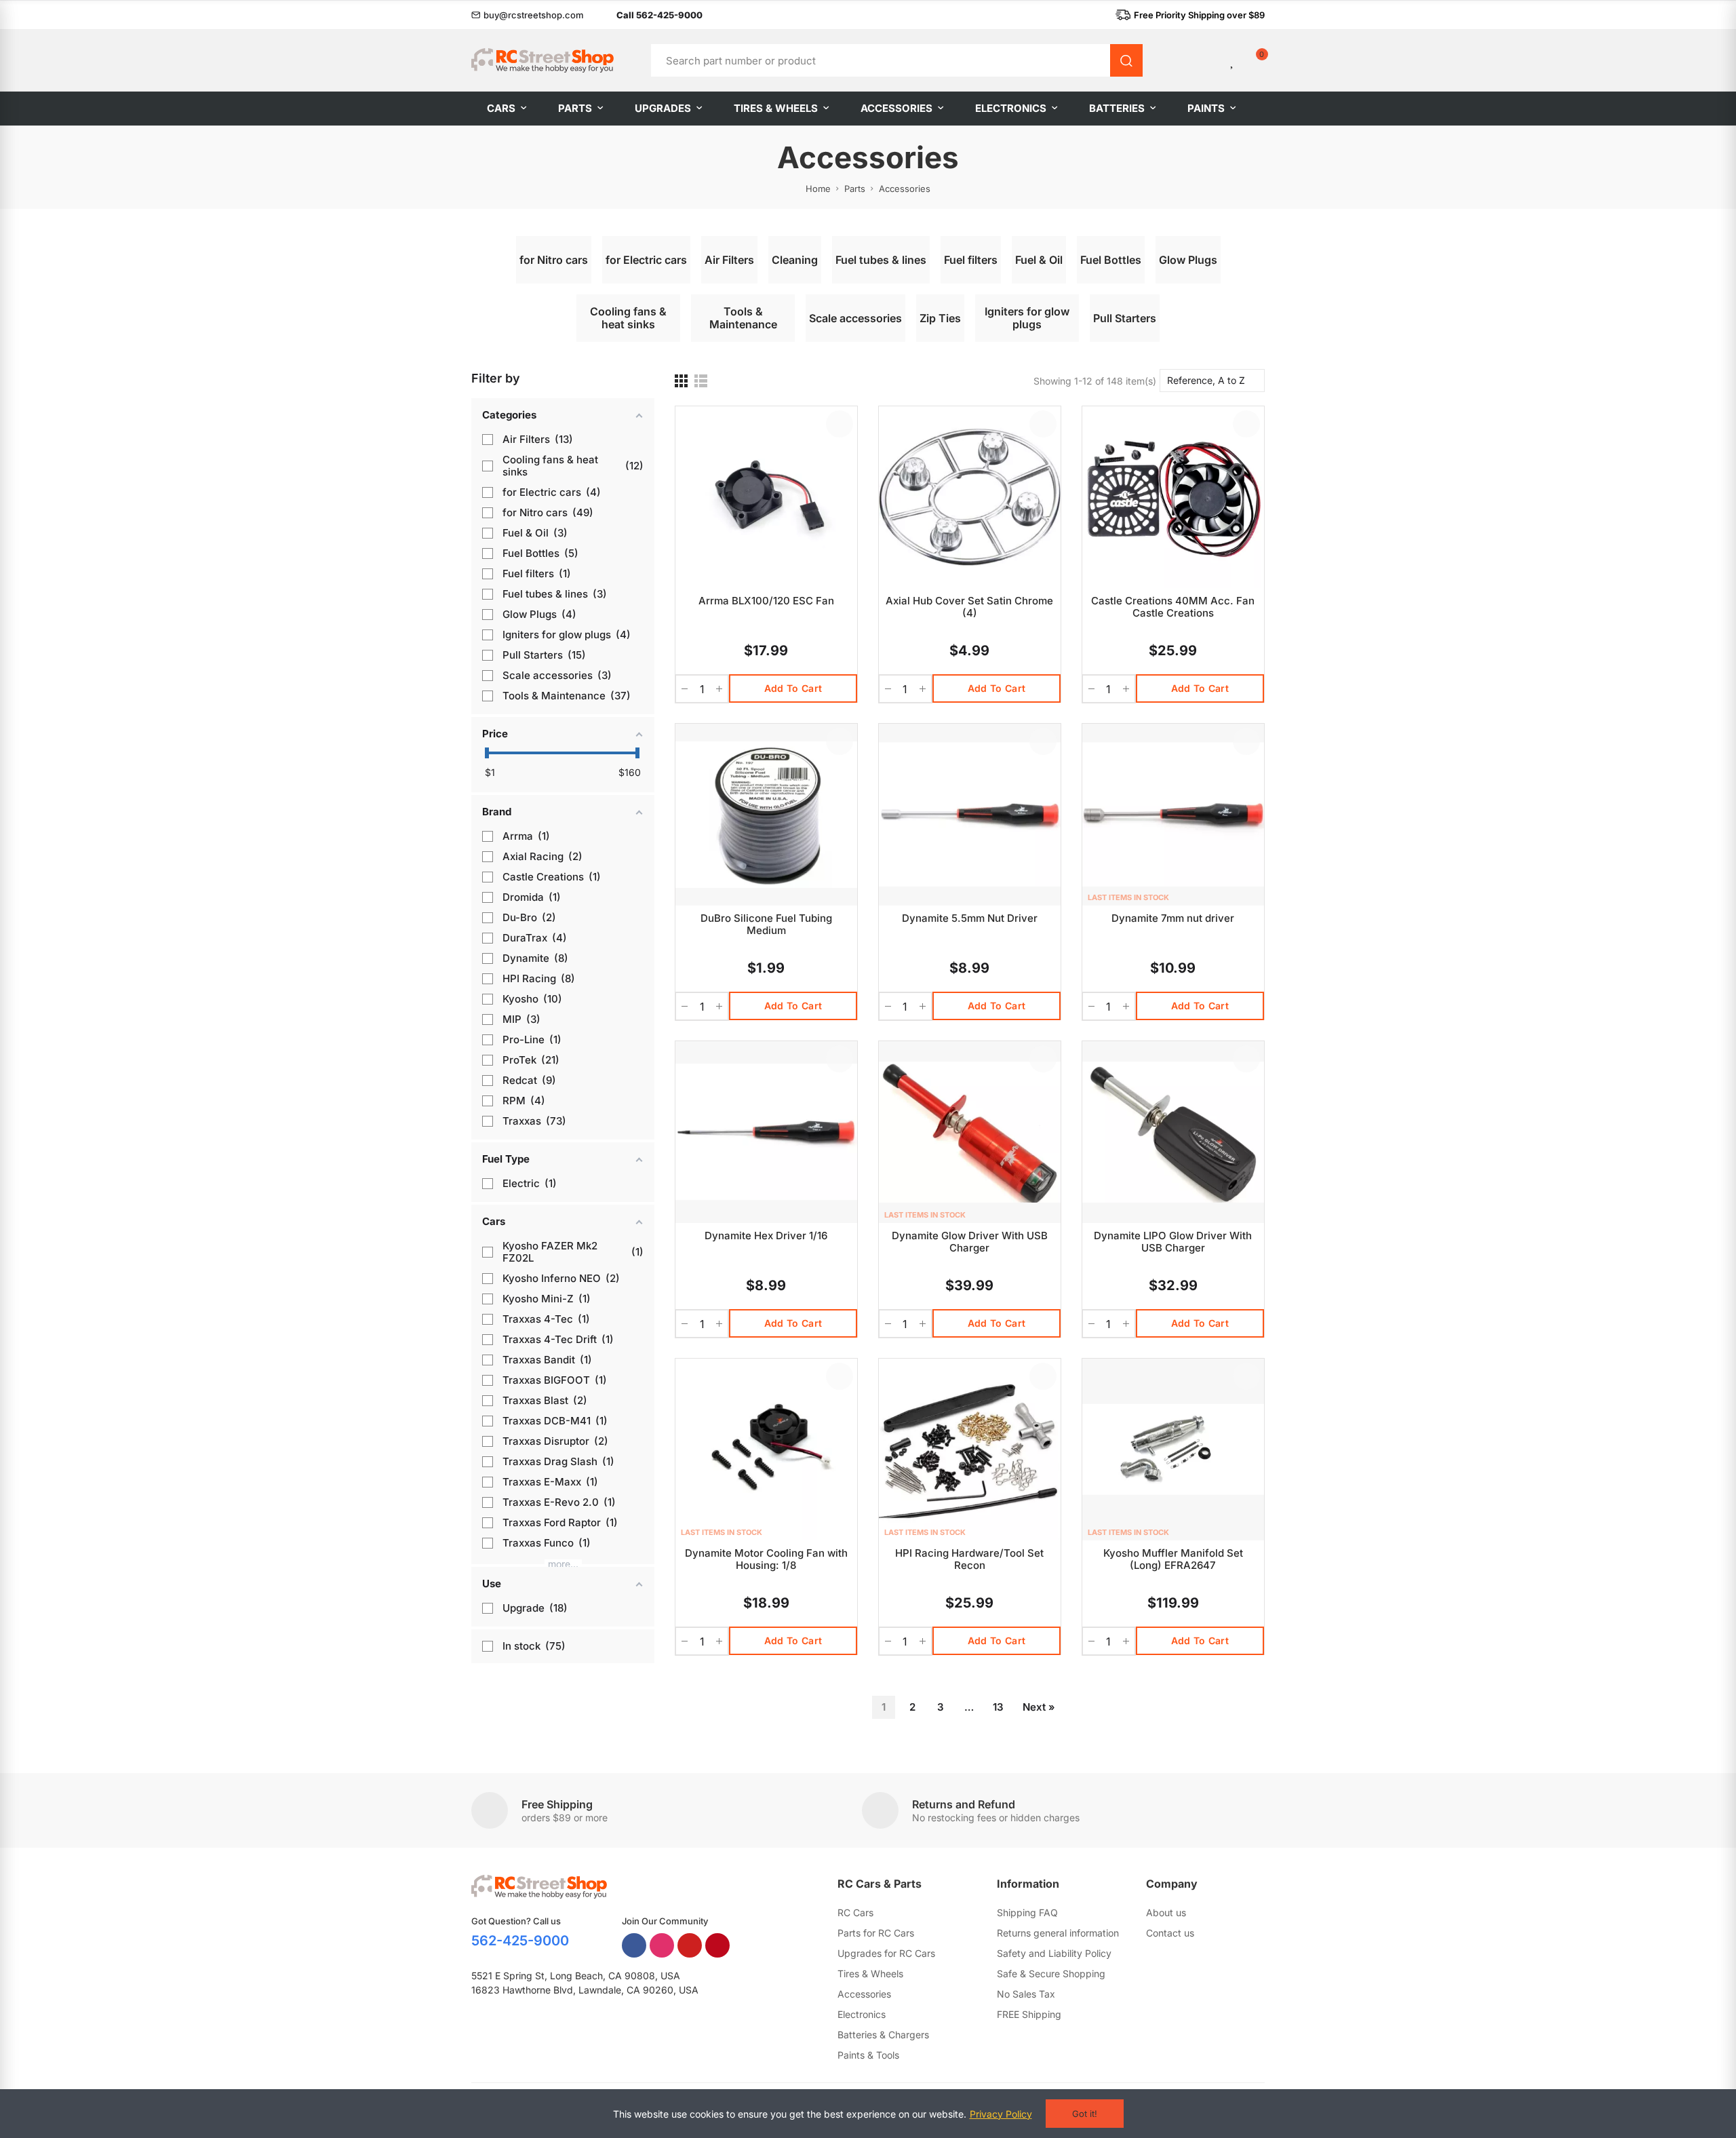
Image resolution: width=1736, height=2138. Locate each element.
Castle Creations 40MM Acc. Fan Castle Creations (1173, 607)
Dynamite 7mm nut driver (1173, 918)
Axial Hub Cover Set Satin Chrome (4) (969, 607)
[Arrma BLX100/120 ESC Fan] (766, 497)
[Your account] (1210, 60)
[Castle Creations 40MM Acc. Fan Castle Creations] (1173, 497)
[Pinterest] (717, 1945)
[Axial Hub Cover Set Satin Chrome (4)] (970, 497)
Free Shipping (557, 1804)
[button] (528, 15)
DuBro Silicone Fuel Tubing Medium (766, 924)
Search (1126, 60)
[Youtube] (690, 1945)
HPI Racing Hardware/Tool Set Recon (969, 1559)
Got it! (1085, 2114)
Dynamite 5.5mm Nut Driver (970, 918)
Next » (1039, 1707)
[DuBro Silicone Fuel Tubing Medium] (766, 815)
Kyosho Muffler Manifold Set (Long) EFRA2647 (1173, 1559)
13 (998, 1707)
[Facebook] (634, 1945)
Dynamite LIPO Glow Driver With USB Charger (1173, 1242)
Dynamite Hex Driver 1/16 (766, 1236)
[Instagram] (662, 1945)
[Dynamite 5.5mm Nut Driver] (970, 815)
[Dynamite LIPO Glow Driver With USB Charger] (1173, 1132)
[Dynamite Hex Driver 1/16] (766, 1132)
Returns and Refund (964, 1804)
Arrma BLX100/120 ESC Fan (766, 601)
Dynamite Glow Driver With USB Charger (970, 1242)
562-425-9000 (520, 1941)
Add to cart (793, 688)
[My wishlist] (1233, 60)
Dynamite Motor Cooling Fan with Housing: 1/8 (766, 1559)
